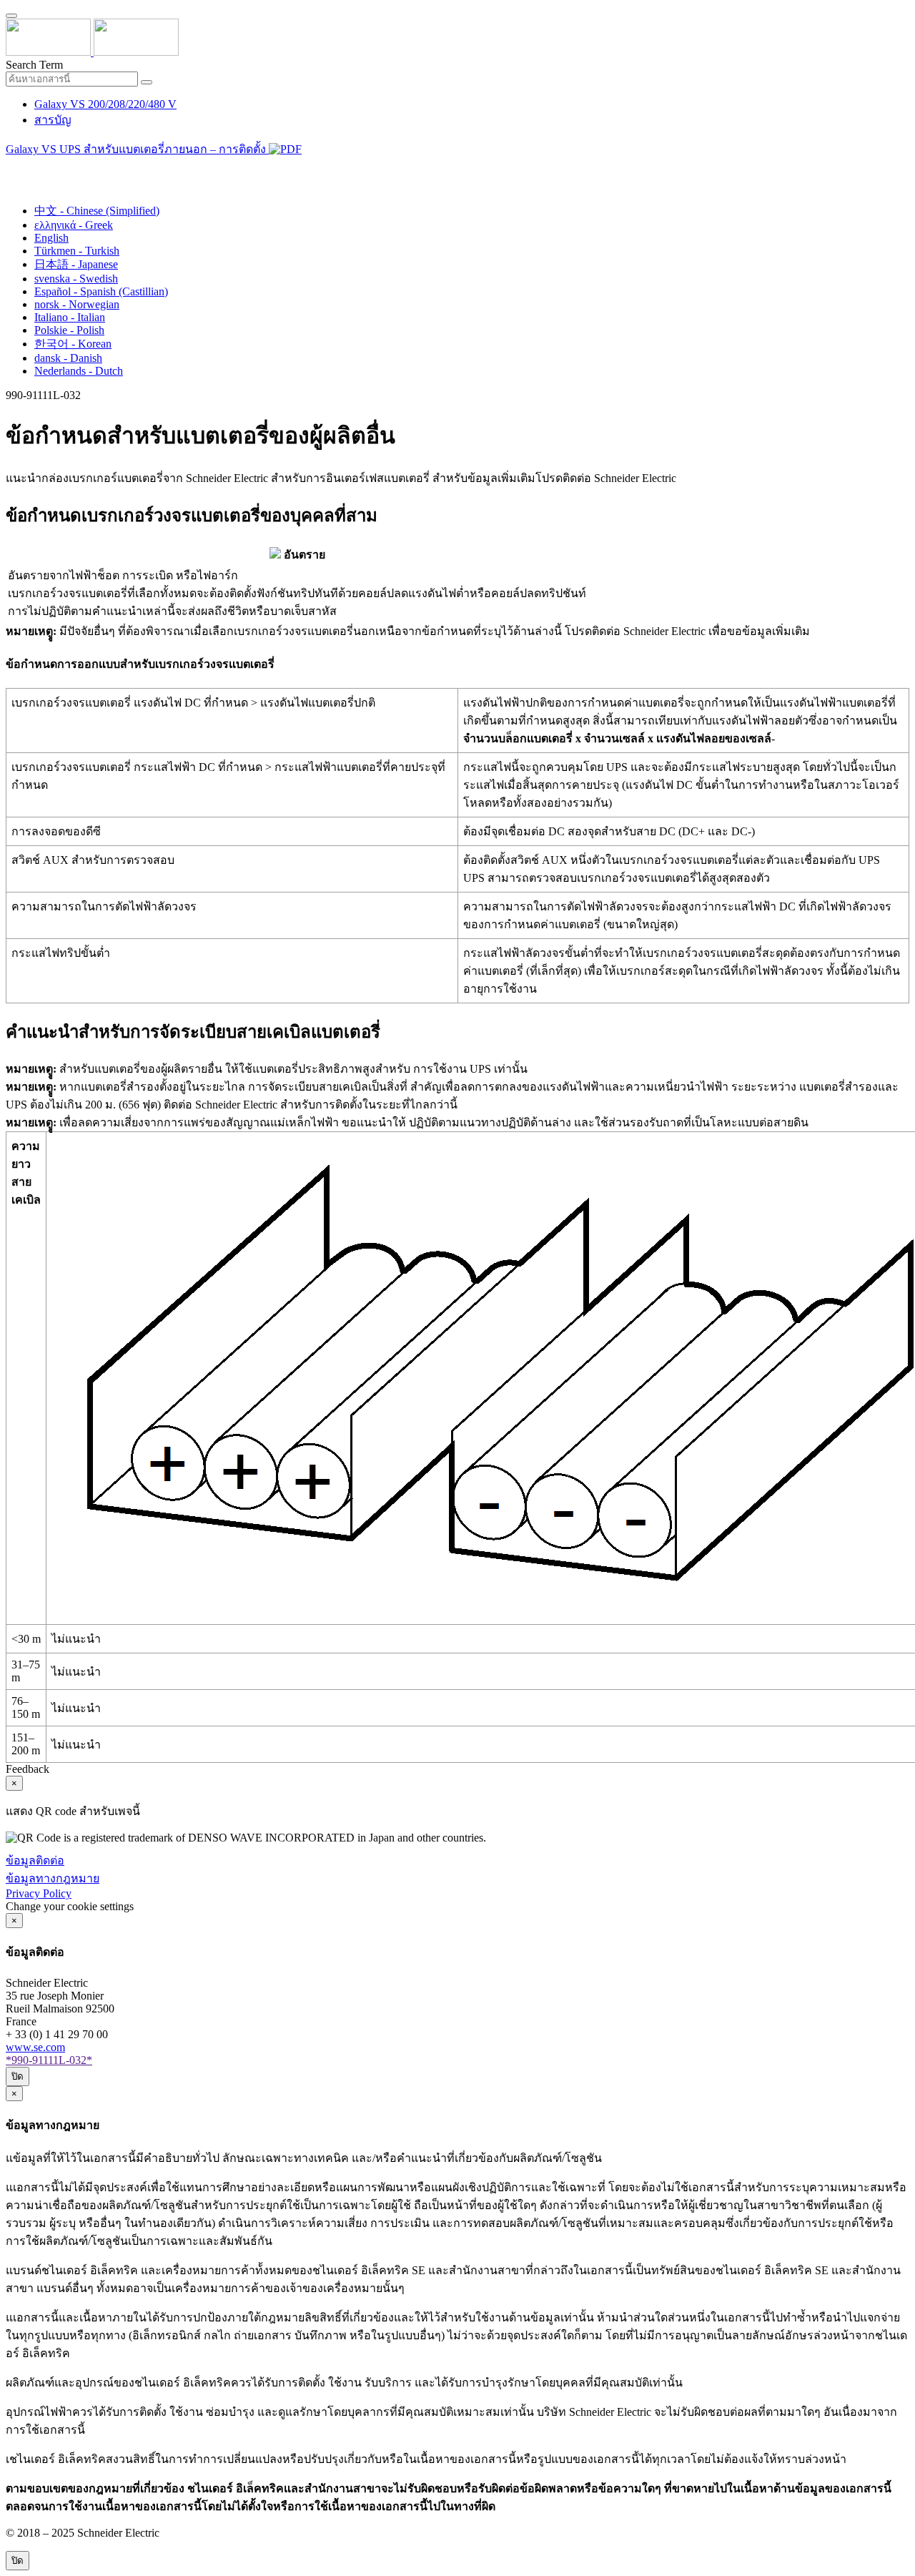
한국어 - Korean (73, 344)
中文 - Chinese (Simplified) (97, 211)
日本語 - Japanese (76, 264)
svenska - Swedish (76, 279)
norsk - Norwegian (77, 304)
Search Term (34, 65)
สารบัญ (53, 120)
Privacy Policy (39, 1893)
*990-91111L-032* (49, 2060)
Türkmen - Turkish (77, 251)
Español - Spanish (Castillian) (101, 291)
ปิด (18, 2076)
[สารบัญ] (11, 168)
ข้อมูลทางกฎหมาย (53, 1878)
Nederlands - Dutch (79, 371)
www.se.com (35, 2047)
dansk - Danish (68, 358)
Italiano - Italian (70, 317)
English (51, 238)
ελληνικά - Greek (74, 225)
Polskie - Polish (69, 330)
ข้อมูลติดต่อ (35, 1860)
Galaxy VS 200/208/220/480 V (105, 104)
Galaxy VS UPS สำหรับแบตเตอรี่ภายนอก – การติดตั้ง (137, 149)
